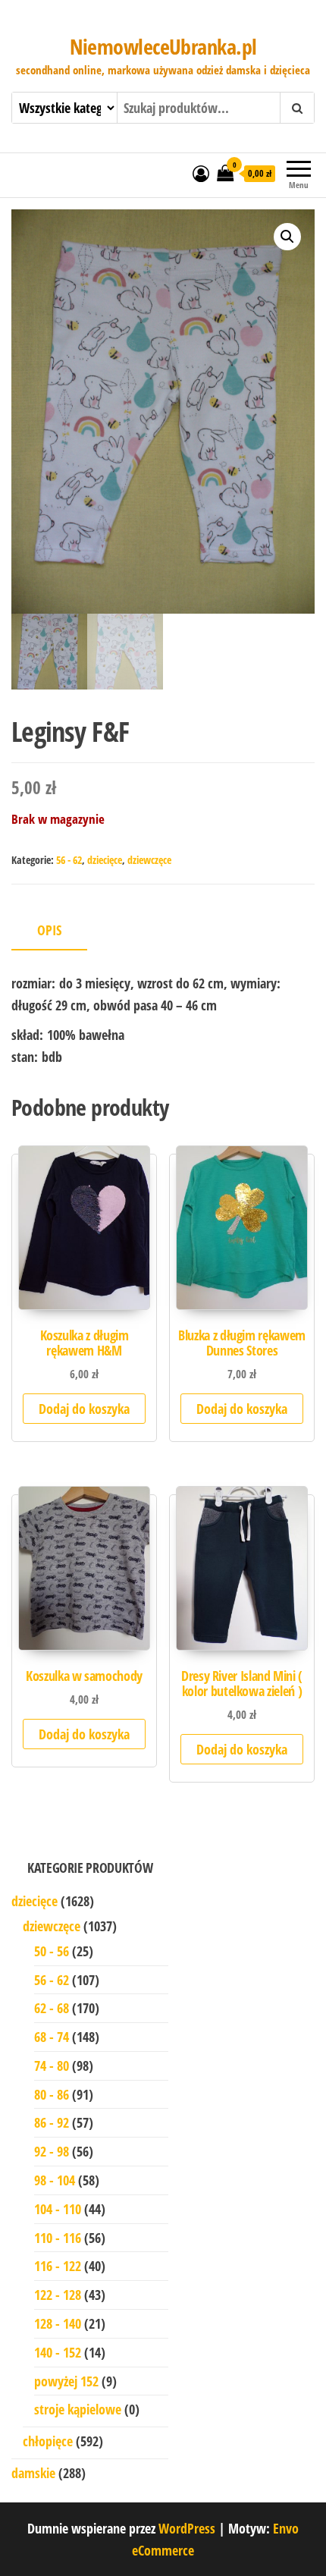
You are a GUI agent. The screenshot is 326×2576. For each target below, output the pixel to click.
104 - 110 (58, 2209)
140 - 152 (58, 2352)
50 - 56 (52, 1951)
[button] (287, 237)
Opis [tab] (49, 930)
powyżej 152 (66, 2381)
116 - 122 (58, 2266)
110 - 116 (58, 2238)
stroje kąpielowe (78, 2409)
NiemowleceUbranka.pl (163, 46)
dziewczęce (149, 860)
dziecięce (105, 860)
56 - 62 (69, 860)
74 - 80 (52, 2066)
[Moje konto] (201, 173)
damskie (33, 2473)
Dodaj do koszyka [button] (84, 1409)
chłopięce (48, 2441)
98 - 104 (55, 2180)
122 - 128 (58, 2295)
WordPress (187, 2528)
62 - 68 (52, 2008)
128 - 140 (58, 2323)
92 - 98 (52, 2151)
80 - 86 (52, 2094)
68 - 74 (52, 2037)
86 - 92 (52, 2122)
